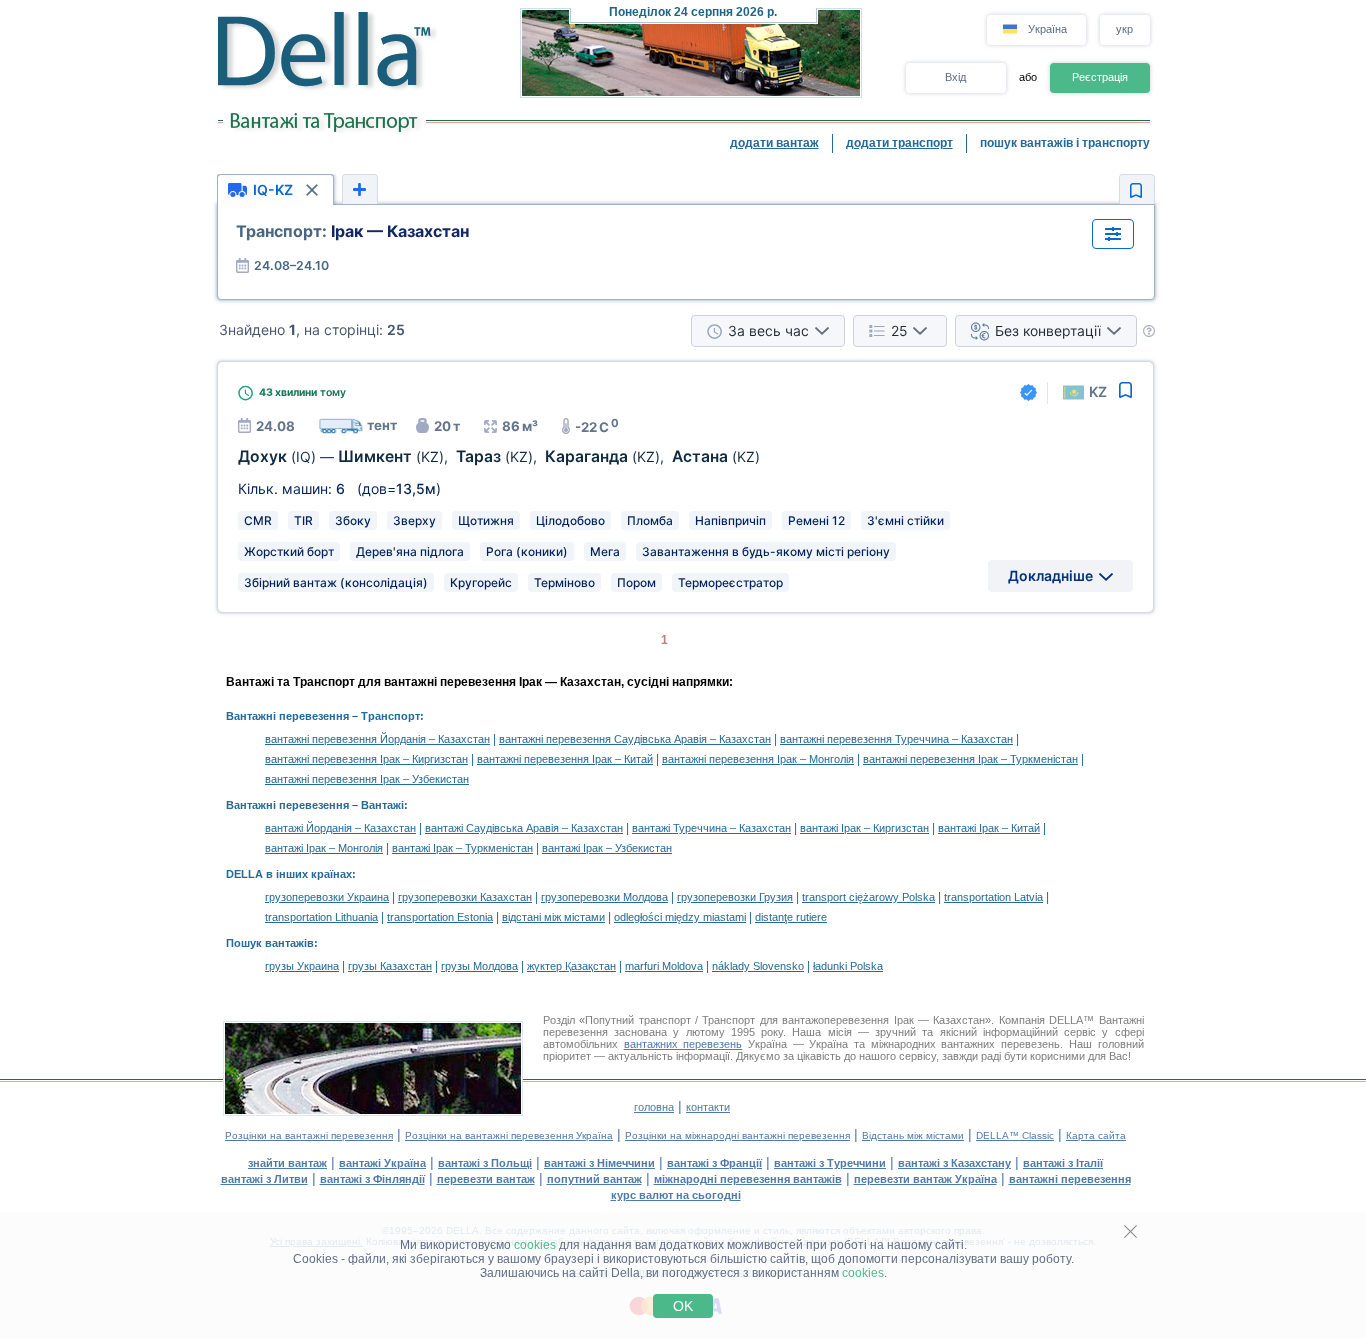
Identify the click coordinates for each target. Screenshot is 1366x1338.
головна (654, 1107)
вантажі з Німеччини (599, 1163)
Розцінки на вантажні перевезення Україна (509, 1135)
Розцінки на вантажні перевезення (309, 1135)
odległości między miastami (680, 917)
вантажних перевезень (683, 1044)
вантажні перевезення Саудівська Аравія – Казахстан (635, 739)
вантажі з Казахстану (954, 1163)
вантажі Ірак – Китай (989, 828)
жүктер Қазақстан (571, 966)
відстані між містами (553, 917)
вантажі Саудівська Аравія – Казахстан (524, 828)
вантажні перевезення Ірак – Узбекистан (367, 779)
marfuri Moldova (664, 966)
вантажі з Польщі (485, 1163)
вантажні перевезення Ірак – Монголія (758, 759)
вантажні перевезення (1070, 1179)
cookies (535, 1245)
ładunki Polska (848, 966)
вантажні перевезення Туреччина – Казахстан (896, 739)
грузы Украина (302, 966)
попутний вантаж (594, 1179)
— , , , (499, 456)
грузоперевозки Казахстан (465, 897)
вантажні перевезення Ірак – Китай (565, 759)
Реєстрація (1100, 77)
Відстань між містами (913, 1135)
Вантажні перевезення (287, 716)
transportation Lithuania (321, 917)
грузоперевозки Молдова (604, 897)
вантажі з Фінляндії (372, 1179)
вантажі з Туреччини (830, 1163)
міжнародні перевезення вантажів (748, 1179)
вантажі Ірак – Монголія (324, 848)
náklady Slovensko (758, 966)
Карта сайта (1096, 1135)
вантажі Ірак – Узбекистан (607, 848)
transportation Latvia (993, 897)
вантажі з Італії (1063, 1163)
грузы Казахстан (390, 966)
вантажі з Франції (714, 1163)
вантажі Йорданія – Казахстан (340, 828)
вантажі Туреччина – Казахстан (711, 828)
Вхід (955, 77)
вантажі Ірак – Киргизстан (864, 828)
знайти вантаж (287, 1163)
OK (683, 1306)
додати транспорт (899, 143)
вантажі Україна (382, 1163)
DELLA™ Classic (1015, 1135)
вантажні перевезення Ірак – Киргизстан (366, 759)
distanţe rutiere (791, 917)
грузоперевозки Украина (327, 897)
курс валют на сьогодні (676, 1195)
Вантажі (382, 805)
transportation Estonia (440, 917)
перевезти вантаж (486, 1179)
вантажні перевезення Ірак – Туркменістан (970, 759)
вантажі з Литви (264, 1179)
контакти (708, 1107)
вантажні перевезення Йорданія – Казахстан (377, 739)
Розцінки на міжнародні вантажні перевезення (737, 1135)
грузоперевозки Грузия (735, 897)
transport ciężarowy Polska (868, 897)
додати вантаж (774, 143)
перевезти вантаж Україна (925, 1179)
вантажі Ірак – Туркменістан (462, 848)
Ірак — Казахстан (352, 231)
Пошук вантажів (270, 943)
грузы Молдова (479, 966)
